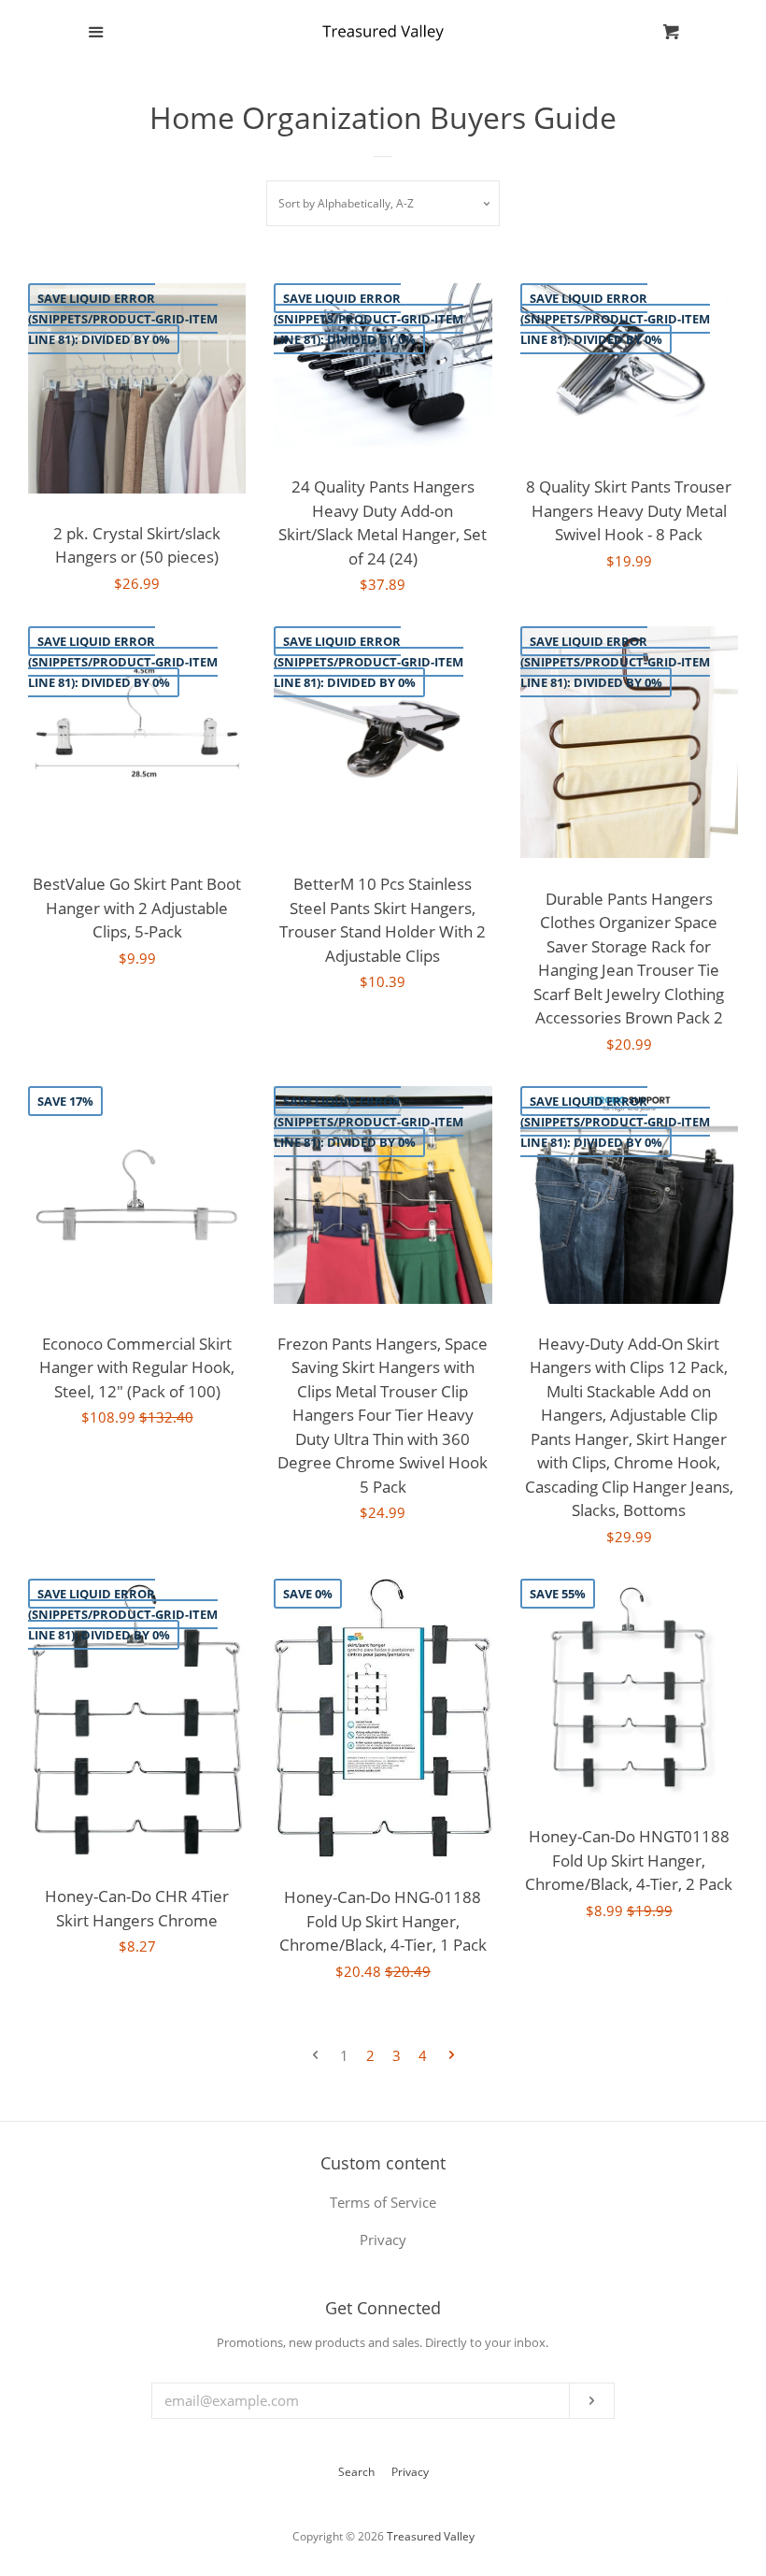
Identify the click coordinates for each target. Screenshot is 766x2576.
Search (356, 2472)
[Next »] (452, 2056)
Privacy (410, 2472)
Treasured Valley (431, 2536)
